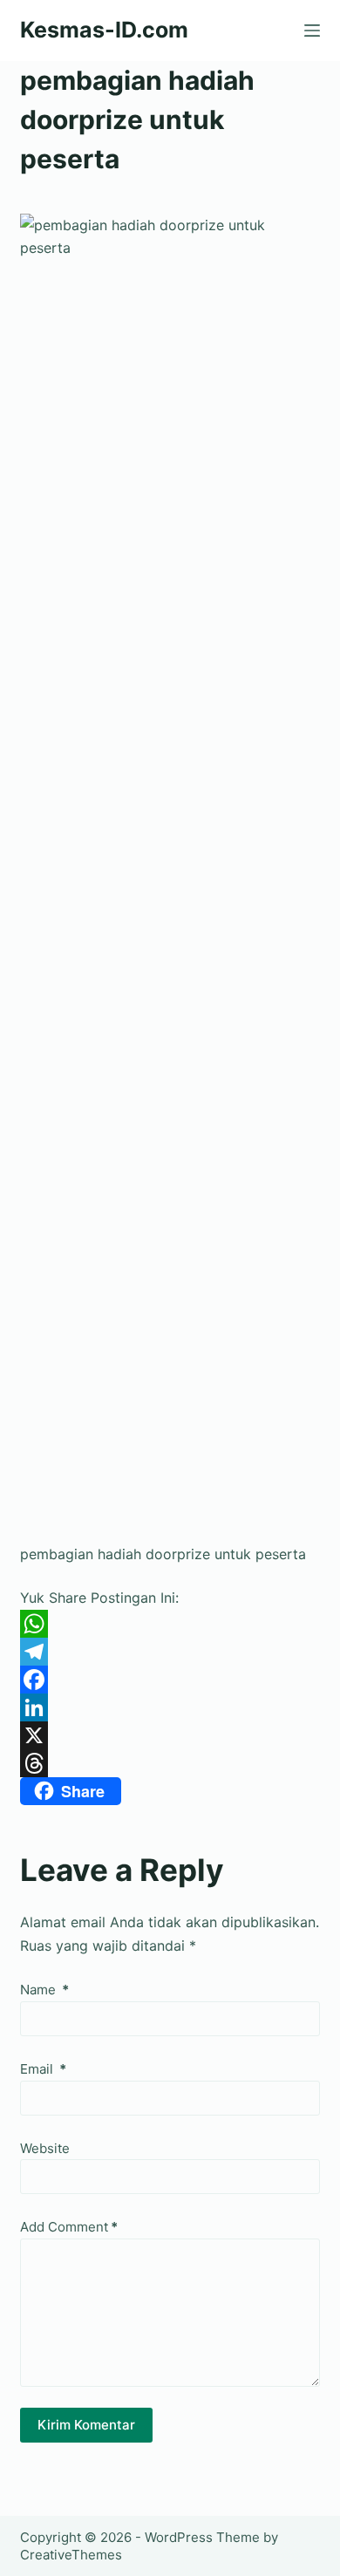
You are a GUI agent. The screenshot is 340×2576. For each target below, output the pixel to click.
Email (43, 2069)
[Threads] (170, 1763)
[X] (170, 1735)
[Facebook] (170, 1680)
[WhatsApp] (170, 1624)
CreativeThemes (71, 2555)
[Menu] (312, 31)
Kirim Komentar (86, 2425)
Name (44, 1990)
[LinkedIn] (170, 1707)
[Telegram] (170, 1652)
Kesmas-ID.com (104, 30)
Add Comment (69, 2227)
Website (45, 2148)
